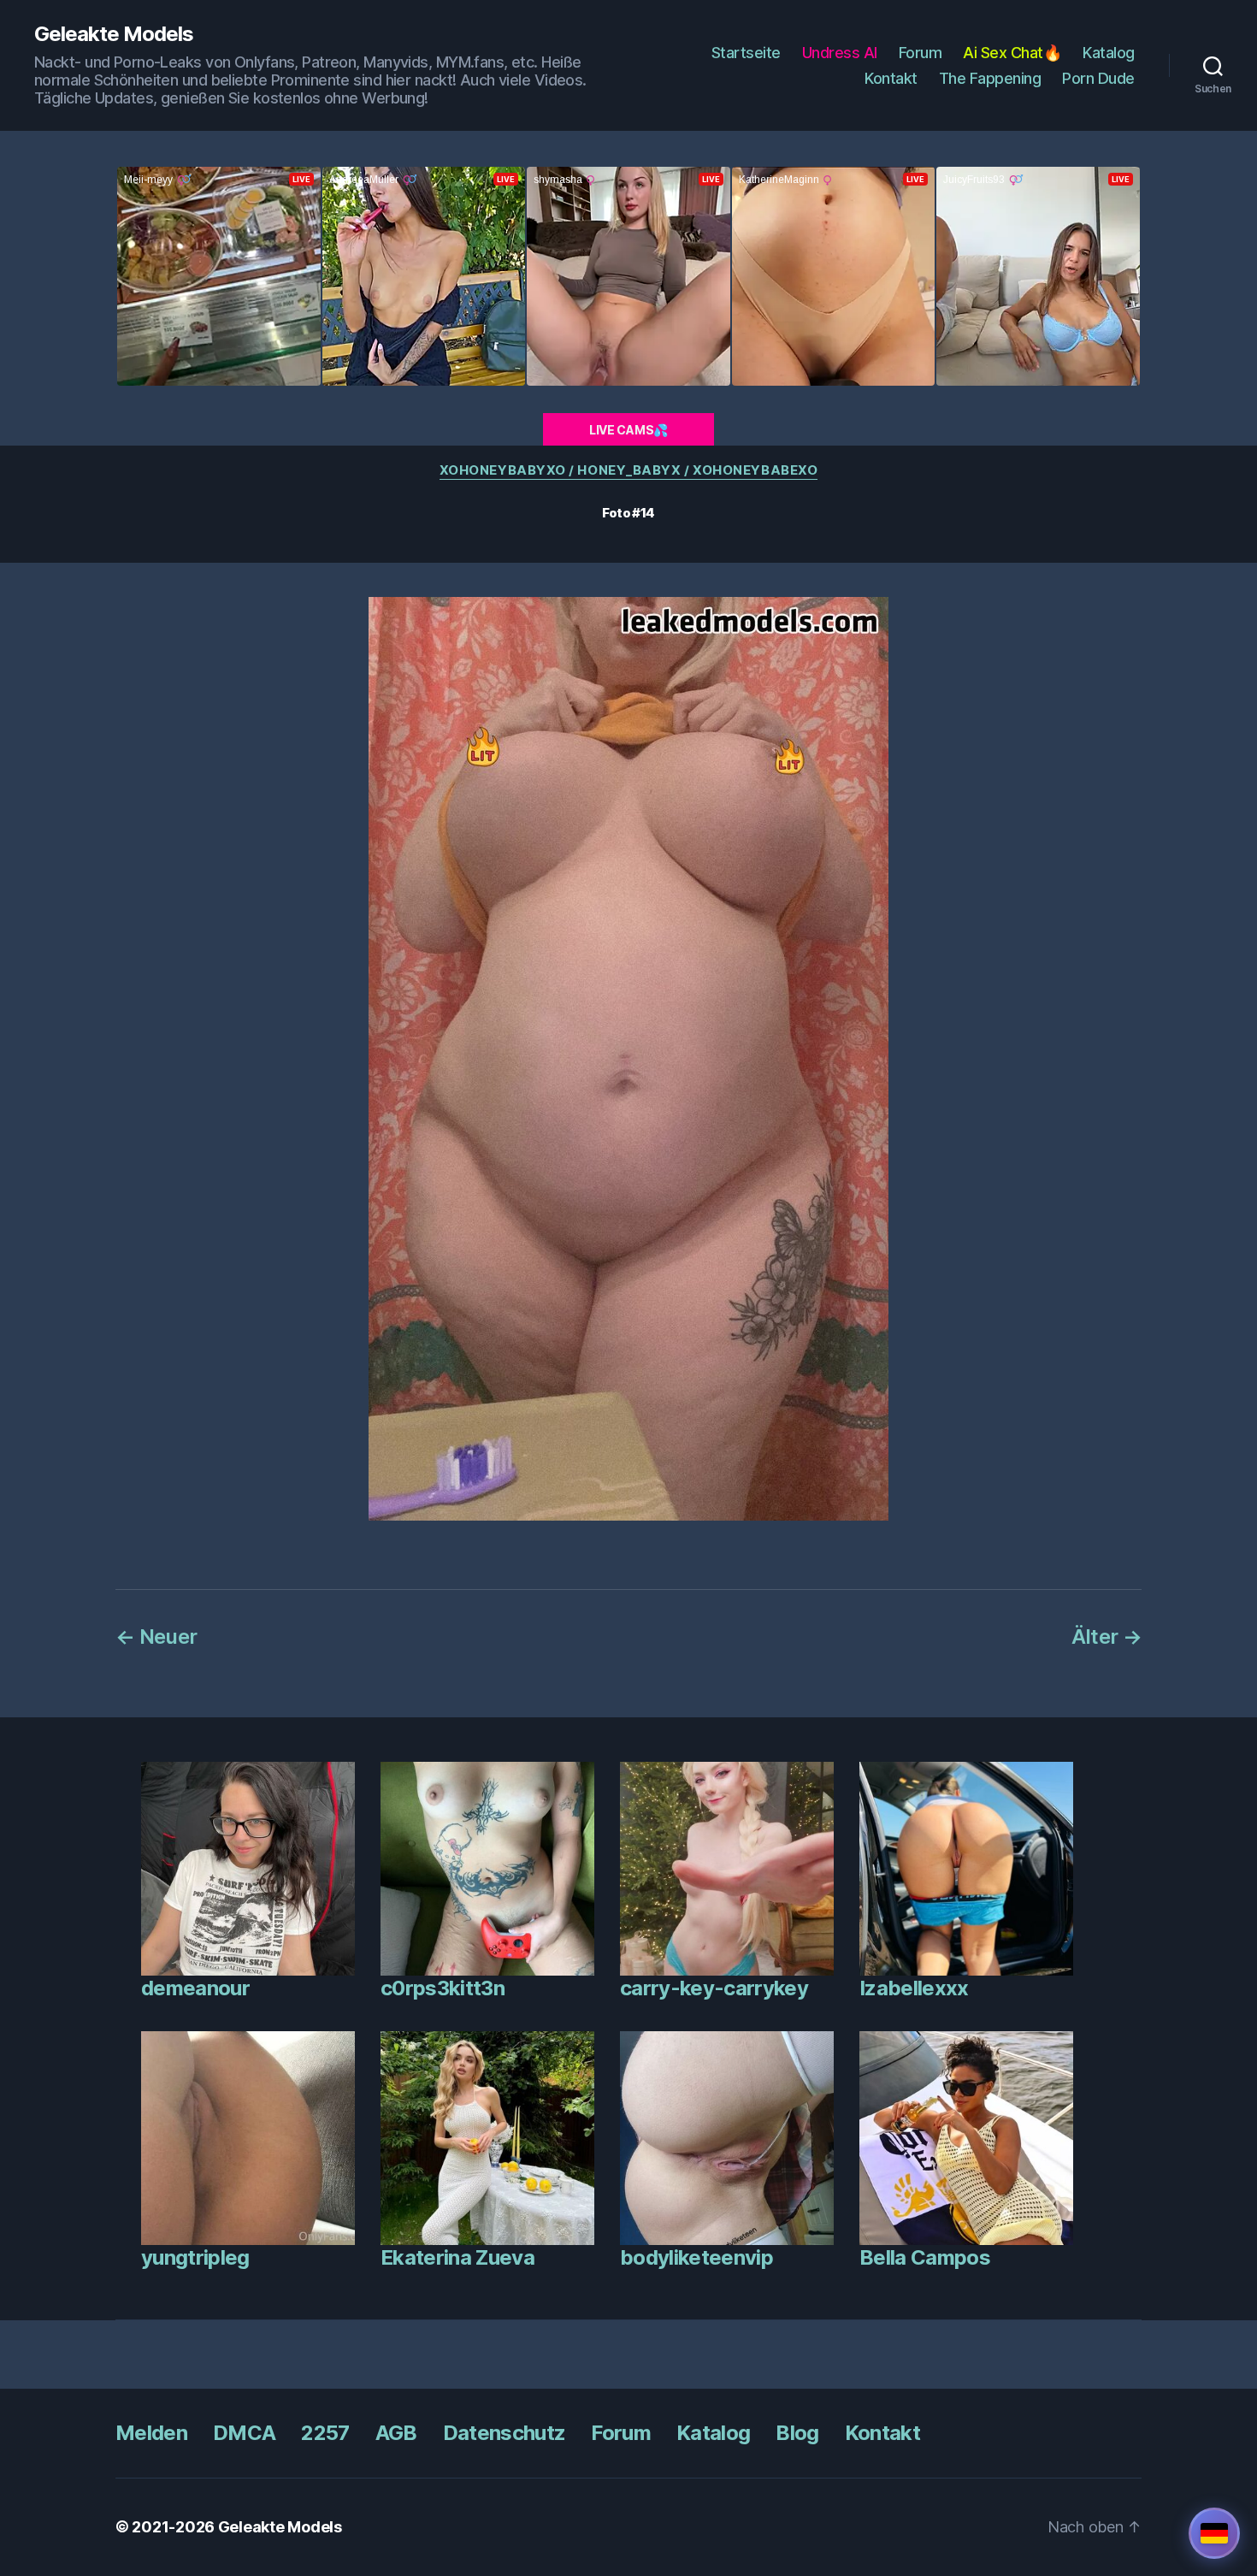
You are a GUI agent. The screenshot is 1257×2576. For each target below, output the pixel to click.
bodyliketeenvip (696, 2257)
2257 (325, 2433)
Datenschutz (505, 2433)
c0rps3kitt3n (443, 1988)
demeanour (195, 1988)
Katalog (1109, 53)
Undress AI (840, 53)
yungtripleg (195, 2257)
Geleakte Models (114, 34)
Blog (797, 2433)
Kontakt (891, 78)
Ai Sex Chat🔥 (1012, 53)
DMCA (244, 2433)
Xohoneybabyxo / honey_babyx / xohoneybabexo (629, 470)
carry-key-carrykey (714, 1988)
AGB (396, 2433)
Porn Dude (1098, 78)
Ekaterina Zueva (457, 2257)
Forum (921, 53)
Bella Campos (925, 2257)
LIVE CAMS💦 (628, 430)
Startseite (746, 53)
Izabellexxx (914, 1988)
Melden (151, 2433)
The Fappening (990, 78)
